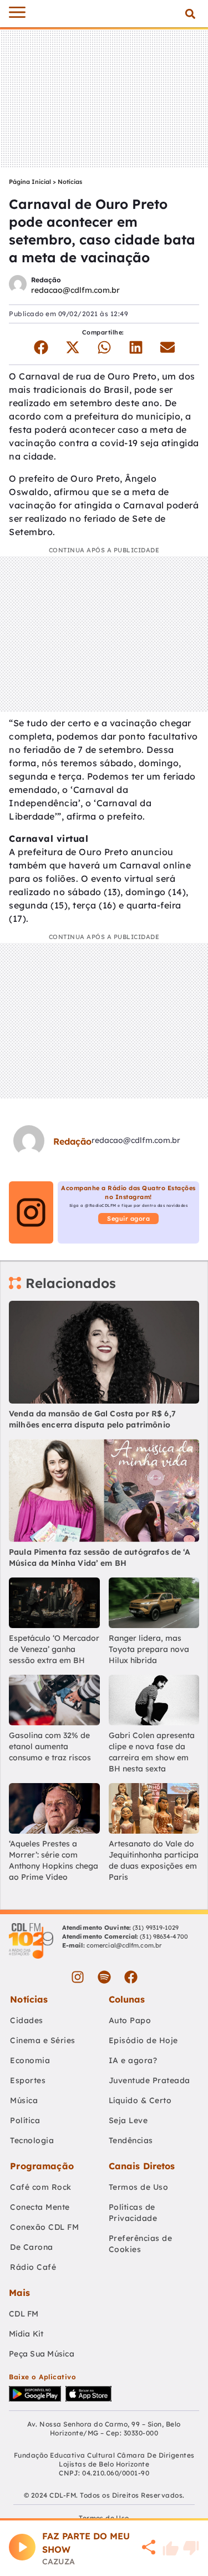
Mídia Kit (26, 2334)
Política (25, 2120)
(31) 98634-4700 (164, 1936)
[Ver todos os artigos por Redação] (18, 285)
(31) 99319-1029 (155, 1928)
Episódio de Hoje (143, 2040)
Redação (46, 280)
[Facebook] (131, 1977)
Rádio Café (33, 2267)
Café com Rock (41, 2187)
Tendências (131, 2140)
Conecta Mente (40, 2207)
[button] (190, 14)
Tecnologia (32, 2140)
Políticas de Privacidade (133, 2213)
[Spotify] (104, 1977)
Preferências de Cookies (141, 2244)
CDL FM (24, 2314)
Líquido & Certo (140, 2100)
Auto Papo (130, 2020)
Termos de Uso (139, 2187)
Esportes (28, 2080)
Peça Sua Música (42, 2354)
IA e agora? (133, 2060)
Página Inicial (30, 182)
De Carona (32, 2247)
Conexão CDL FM (44, 2227)
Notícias (70, 182)
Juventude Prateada (149, 2080)
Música (24, 2100)
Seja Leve (128, 2120)
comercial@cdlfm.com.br (124, 1945)
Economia (30, 2060)
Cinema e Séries (43, 2040)
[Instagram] (78, 1977)
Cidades (27, 2020)
